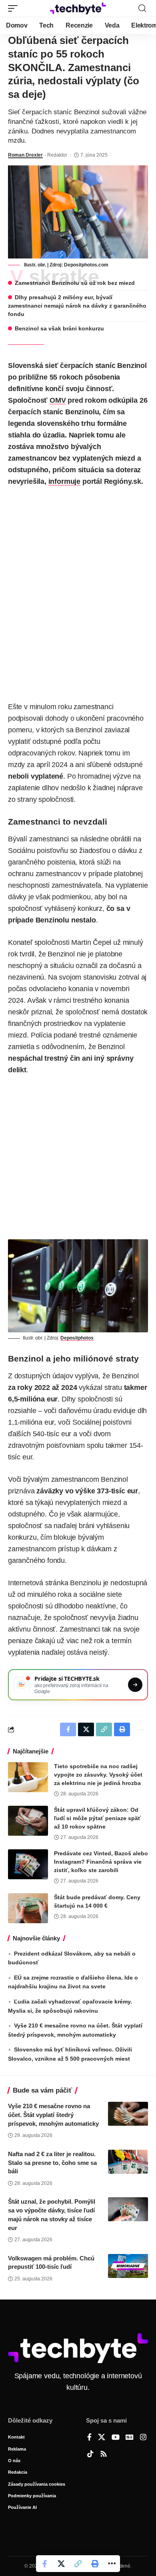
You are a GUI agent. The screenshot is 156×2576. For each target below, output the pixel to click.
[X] (102, 2438)
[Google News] (130, 2438)
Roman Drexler (25, 155)
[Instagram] (143, 2438)
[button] (15, 8)
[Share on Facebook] (44, 2564)
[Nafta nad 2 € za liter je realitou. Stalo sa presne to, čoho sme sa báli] (128, 2162)
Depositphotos (77, 1338)
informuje (64, 481)
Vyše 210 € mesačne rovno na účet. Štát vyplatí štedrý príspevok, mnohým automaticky (53, 2115)
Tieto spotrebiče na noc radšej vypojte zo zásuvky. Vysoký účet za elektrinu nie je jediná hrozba (98, 1775)
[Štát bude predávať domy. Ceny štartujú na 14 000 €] (28, 1908)
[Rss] (104, 2455)
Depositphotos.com (86, 265)
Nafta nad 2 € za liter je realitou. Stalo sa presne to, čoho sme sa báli (52, 2163)
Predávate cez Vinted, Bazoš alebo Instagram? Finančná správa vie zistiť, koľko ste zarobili (101, 1862)
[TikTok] (90, 2455)
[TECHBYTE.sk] (78, 8)
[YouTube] (116, 2438)
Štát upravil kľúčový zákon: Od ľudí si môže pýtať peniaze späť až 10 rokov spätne (97, 1818)
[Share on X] (61, 2564)
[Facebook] (89, 2438)
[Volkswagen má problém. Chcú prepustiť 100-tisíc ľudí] (128, 2266)
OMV (58, 400)
